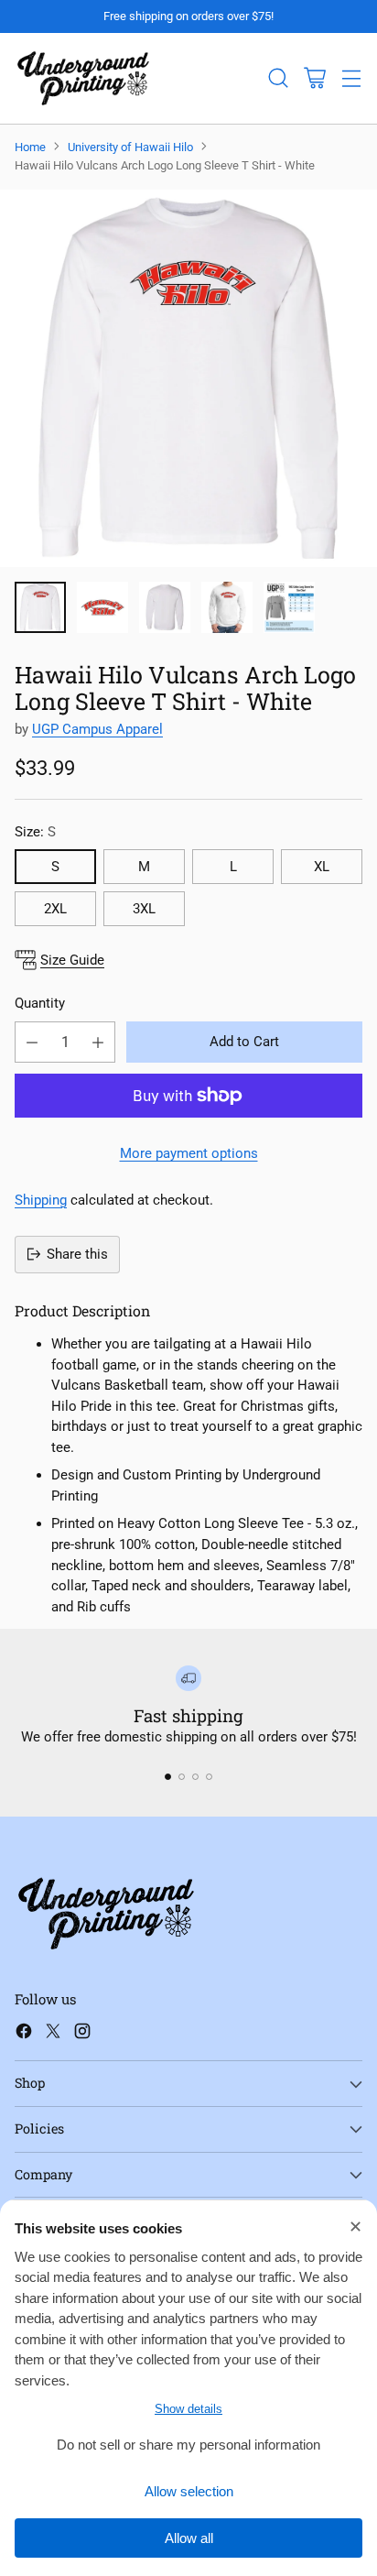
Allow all (189, 2538)
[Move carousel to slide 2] (182, 1777)
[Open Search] (278, 78)
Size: (35, 832)
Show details (188, 2409)
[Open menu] (351, 78)
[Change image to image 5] (289, 607)
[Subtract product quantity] (32, 1042)
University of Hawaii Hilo (130, 147)
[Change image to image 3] (165, 607)
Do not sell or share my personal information (188, 2445)
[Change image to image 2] (102, 607)
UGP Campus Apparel (97, 729)
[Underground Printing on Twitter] (53, 2034)
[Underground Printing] (83, 78)
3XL (144, 909)
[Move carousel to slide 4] (209, 1777)
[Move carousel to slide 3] (195, 1777)
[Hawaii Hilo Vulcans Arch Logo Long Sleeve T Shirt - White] (188, 378)
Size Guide (72, 960)
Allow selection (189, 2491)
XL (322, 867)
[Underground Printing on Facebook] (24, 2034)
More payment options (189, 1153)
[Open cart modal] (314, 78)
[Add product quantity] (98, 1042)
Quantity (40, 1003)
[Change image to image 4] (227, 607)
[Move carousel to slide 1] (168, 1777)
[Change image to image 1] (40, 607)
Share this (77, 1254)
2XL (55, 909)
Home (30, 147)
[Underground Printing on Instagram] (82, 2034)
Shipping (41, 1200)
